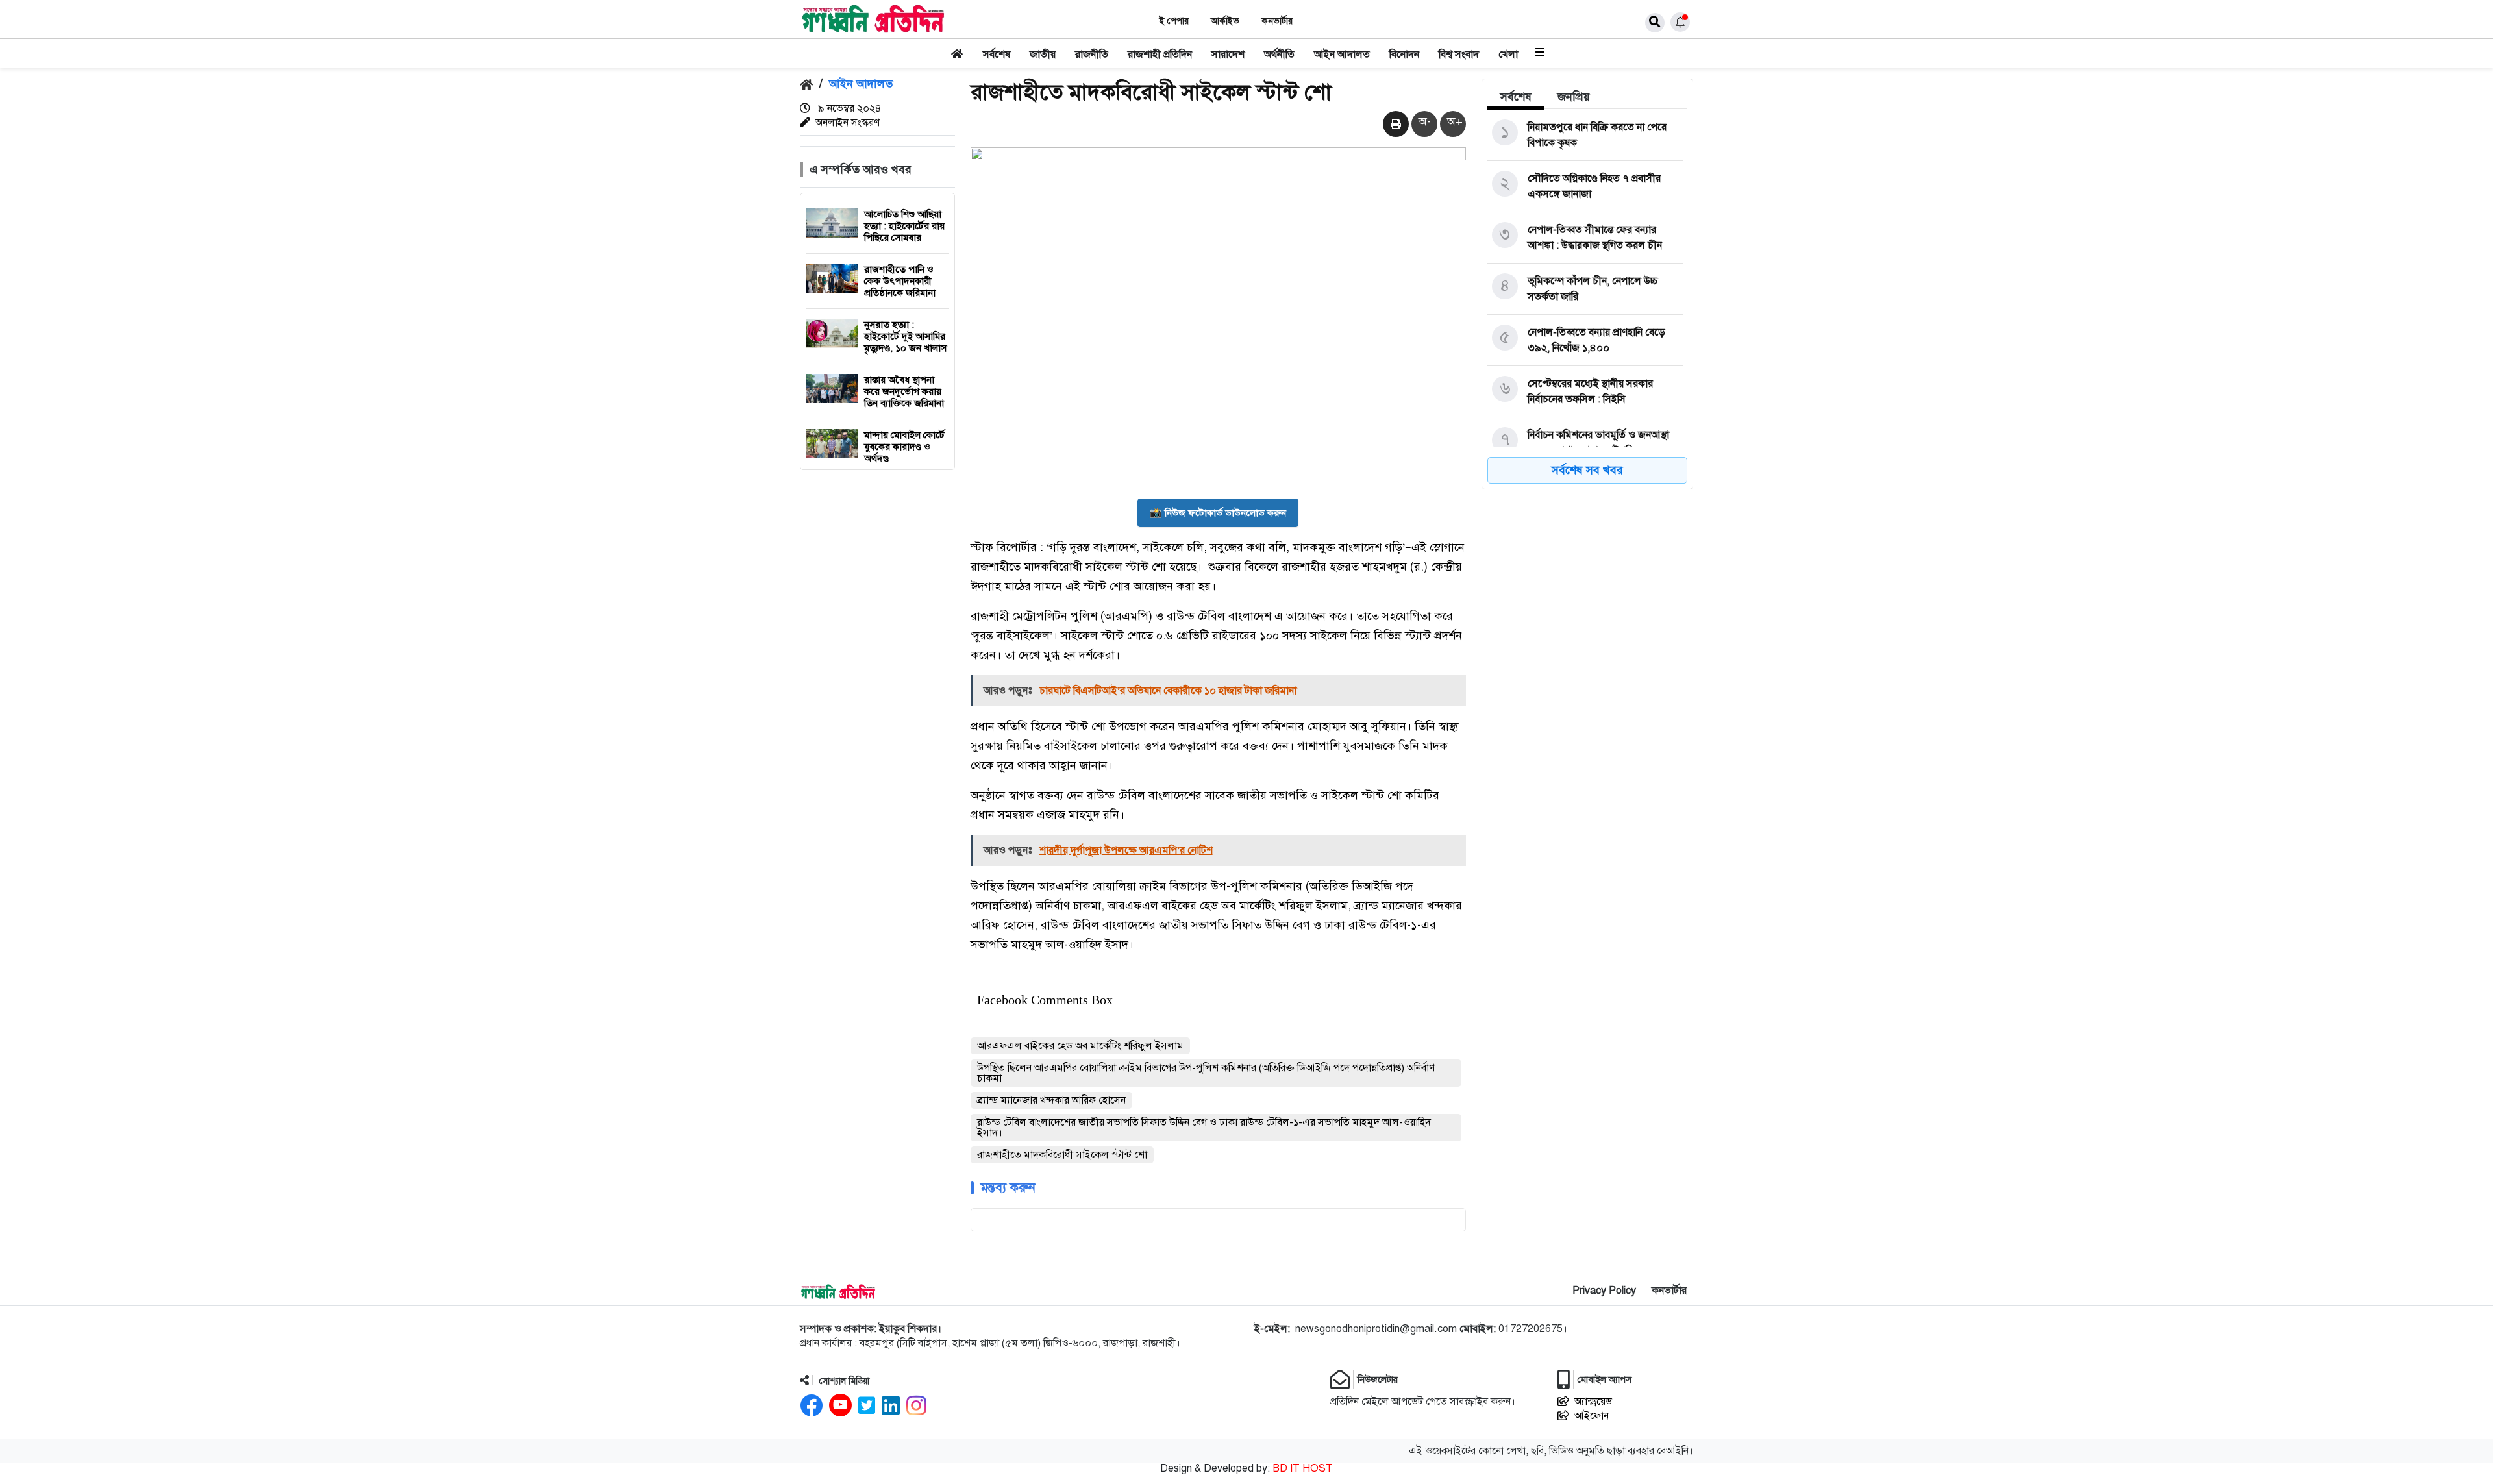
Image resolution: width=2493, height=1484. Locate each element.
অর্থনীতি (1279, 55)
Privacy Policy (1604, 1291)
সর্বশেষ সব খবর (1587, 470)
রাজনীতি (1092, 55)
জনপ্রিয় (1574, 97)
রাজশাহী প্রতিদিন (1160, 55)
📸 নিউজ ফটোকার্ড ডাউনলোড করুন (1218, 513)
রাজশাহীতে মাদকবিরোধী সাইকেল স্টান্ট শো (1062, 1155)
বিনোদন (1404, 55)
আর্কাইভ (1225, 21)
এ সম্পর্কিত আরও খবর (861, 169)
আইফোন (1592, 1416)
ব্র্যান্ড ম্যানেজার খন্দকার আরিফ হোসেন (1051, 1100)
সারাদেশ (1228, 55)
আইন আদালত (1342, 55)
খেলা (1508, 55)
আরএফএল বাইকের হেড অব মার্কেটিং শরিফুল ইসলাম (1080, 1046)
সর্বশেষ (997, 55)
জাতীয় (1043, 55)
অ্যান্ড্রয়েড (1593, 1402)
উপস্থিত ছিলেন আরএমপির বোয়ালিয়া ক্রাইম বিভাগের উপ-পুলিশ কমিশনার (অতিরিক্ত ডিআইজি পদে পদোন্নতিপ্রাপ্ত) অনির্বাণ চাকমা (1206, 1073)
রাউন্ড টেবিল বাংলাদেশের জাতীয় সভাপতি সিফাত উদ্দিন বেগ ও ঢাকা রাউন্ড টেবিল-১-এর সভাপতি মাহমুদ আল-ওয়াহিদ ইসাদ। (1204, 1128)
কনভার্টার (1277, 21)
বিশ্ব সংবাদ (1459, 55)
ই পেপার (1174, 21)
